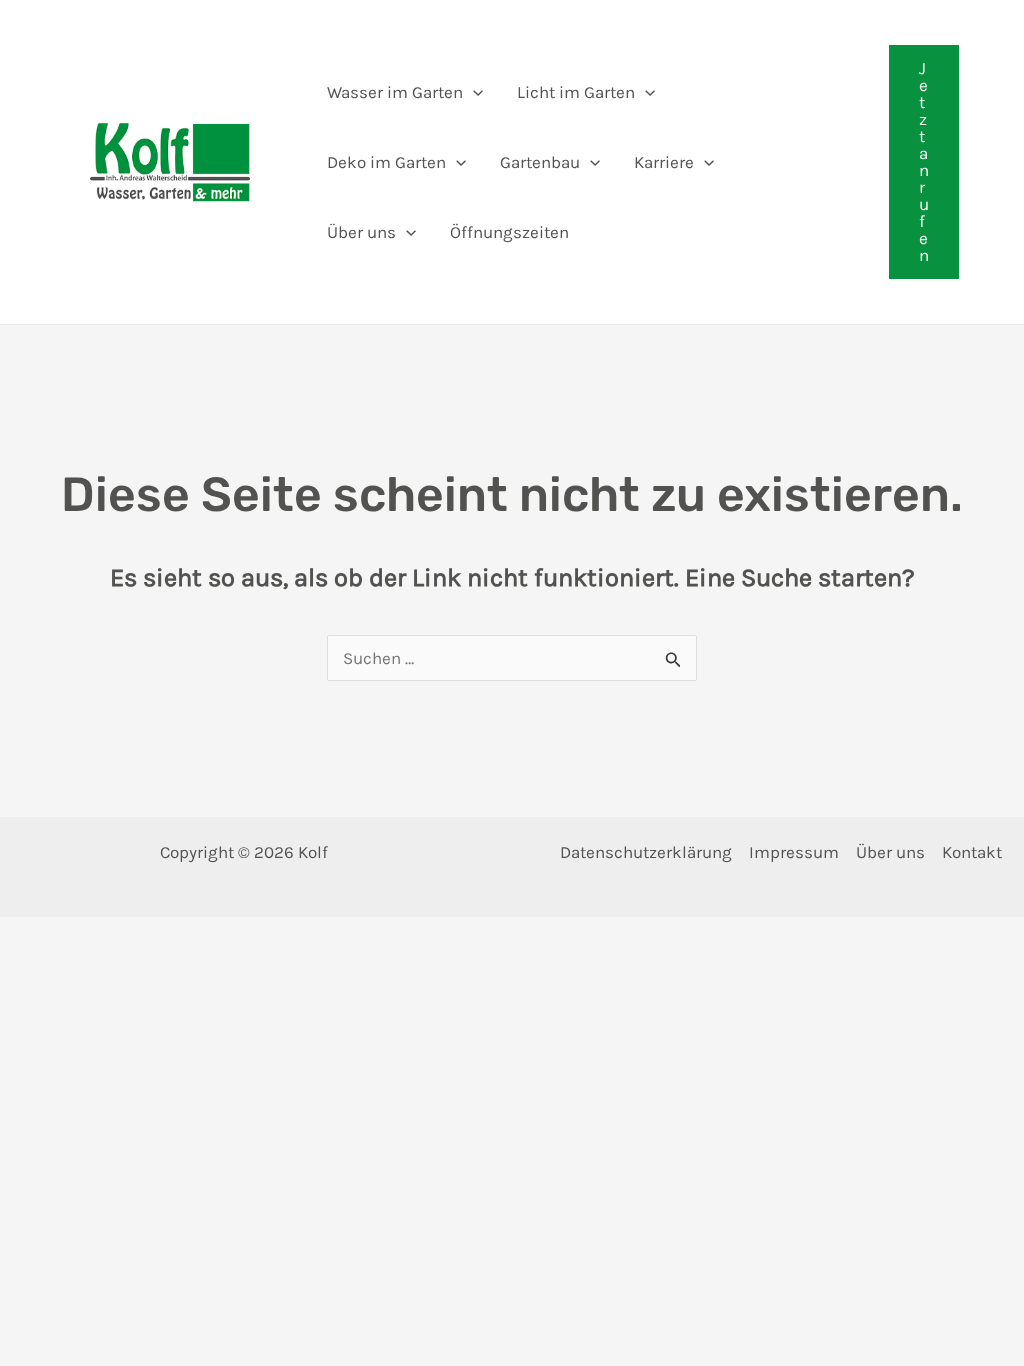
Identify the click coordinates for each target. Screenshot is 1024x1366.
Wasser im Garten (395, 92)
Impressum (794, 852)
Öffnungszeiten (509, 232)
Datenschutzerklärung (646, 852)
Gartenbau (540, 162)
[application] (473, 92)
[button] (924, 162)
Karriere (664, 162)
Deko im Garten (386, 162)
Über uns (361, 232)
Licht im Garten (576, 92)
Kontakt (972, 852)
